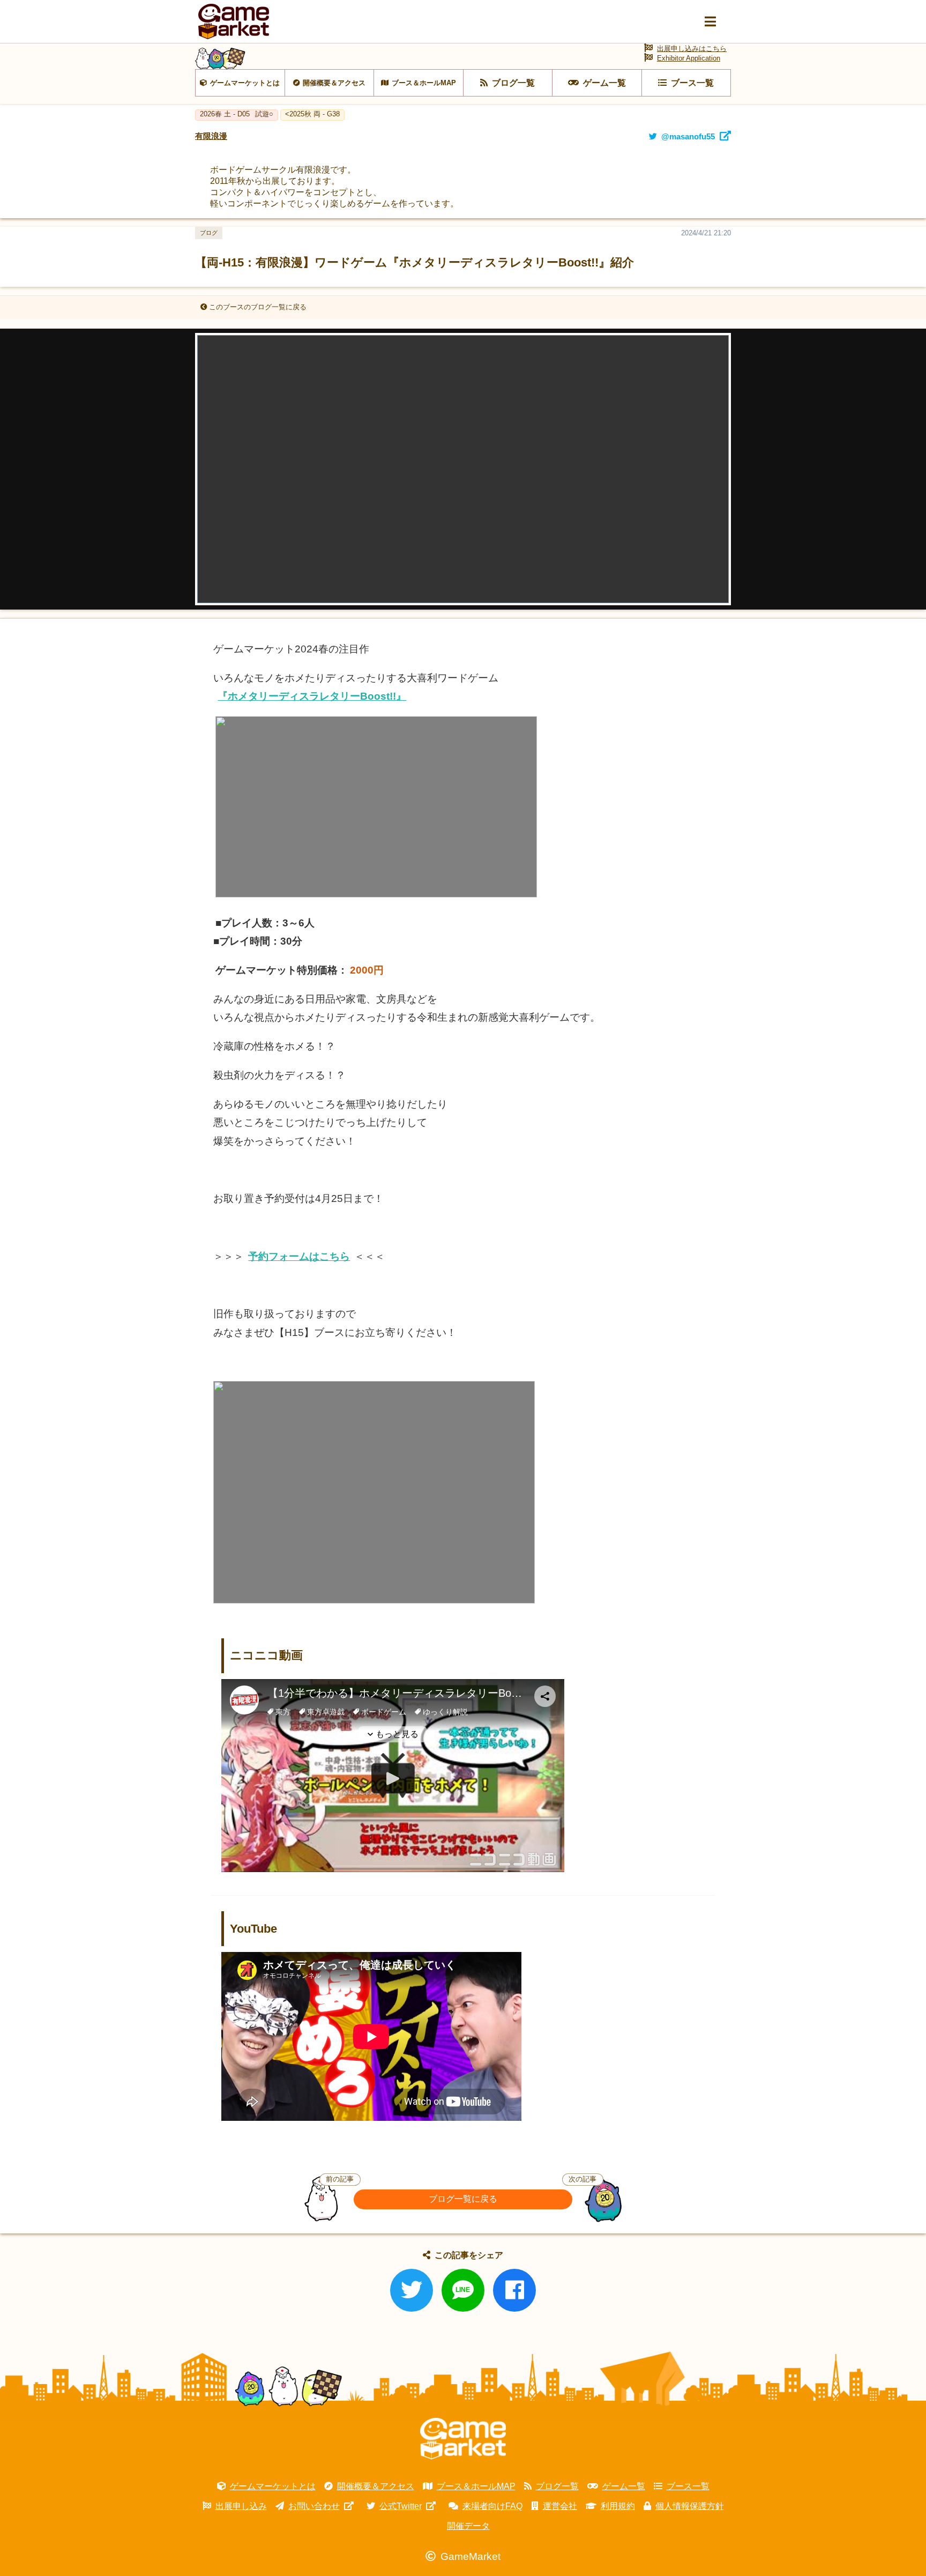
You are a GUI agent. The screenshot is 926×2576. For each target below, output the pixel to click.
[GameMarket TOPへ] (463, 2439)
